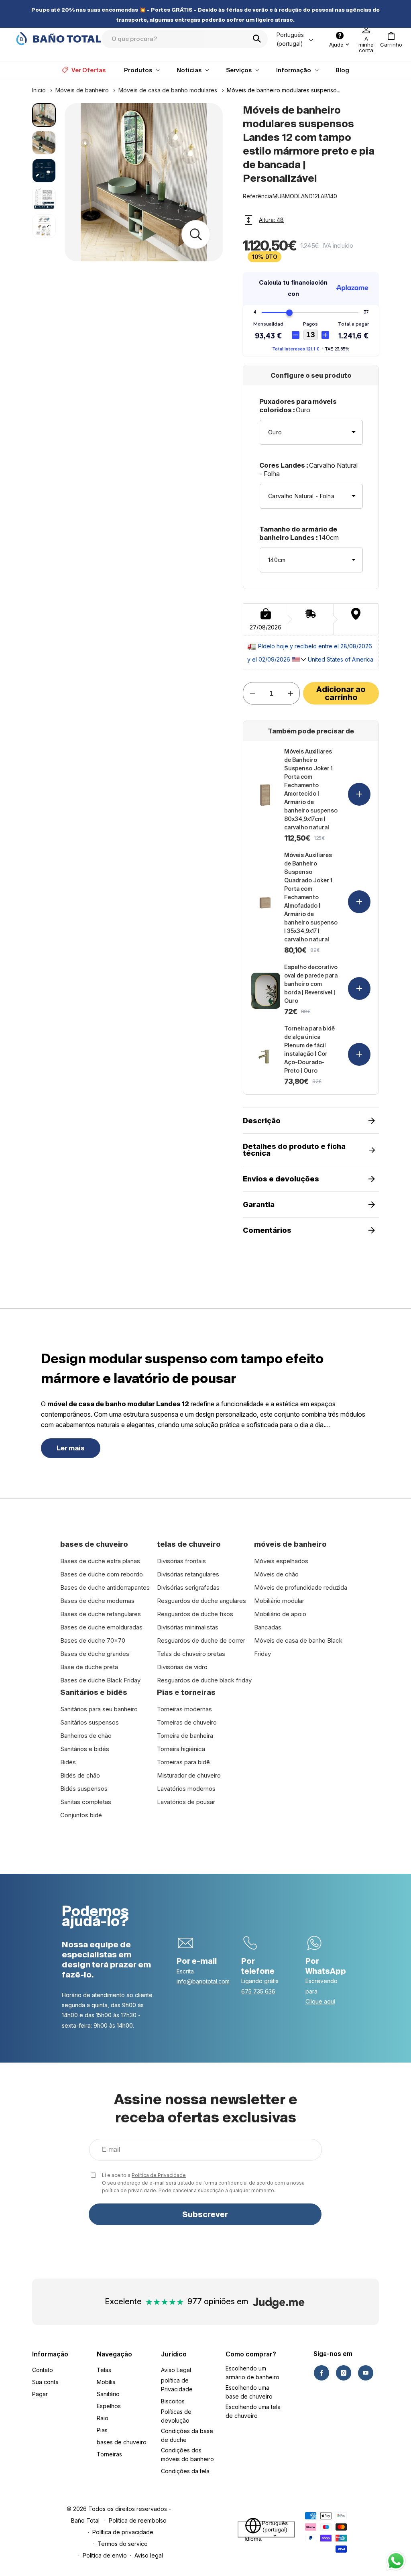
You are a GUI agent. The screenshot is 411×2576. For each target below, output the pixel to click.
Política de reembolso (138, 2520)
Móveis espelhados (281, 1561)
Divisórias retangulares (188, 1574)
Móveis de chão (276, 1574)
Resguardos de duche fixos (195, 1614)
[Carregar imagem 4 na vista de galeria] (44, 199)
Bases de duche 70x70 (93, 1640)
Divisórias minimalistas (188, 1627)
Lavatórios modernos (186, 1789)
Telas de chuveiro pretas (191, 1654)
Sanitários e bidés (85, 1749)
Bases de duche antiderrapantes (105, 1587)
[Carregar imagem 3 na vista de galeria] (44, 170)
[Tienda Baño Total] (59, 39)
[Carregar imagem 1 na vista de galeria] (44, 115)
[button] (391, 39)
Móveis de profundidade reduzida (301, 1587)
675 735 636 (258, 1991)
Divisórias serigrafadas (188, 1587)
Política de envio (105, 2555)
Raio (103, 2418)
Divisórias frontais (181, 1561)
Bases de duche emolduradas (101, 1627)
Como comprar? (251, 2354)
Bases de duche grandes (95, 1654)
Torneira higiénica (181, 1749)
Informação (50, 2354)
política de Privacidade (177, 2385)
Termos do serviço (123, 2544)
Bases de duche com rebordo (102, 1574)
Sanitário (108, 2394)
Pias (102, 2430)
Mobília (106, 2382)
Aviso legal (149, 2555)
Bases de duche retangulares (101, 1614)
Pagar (40, 2394)
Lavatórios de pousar (186, 1802)
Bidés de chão (80, 1775)
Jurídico (174, 2354)
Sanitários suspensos (90, 1722)
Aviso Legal (176, 2370)
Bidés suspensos (84, 1789)
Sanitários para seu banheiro (99, 1709)
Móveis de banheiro (82, 90)
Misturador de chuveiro (189, 1775)
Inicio (39, 90)
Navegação (114, 2354)
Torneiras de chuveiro (187, 1722)
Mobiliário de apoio (280, 1614)
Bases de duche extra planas (100, 1561)
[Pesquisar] (259, 39)
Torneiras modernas (184, 1709)
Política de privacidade (123, 2532)
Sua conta (45, 2382)
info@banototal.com (203, 1981)
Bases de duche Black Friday (100, 1680)
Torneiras (109, 2454)
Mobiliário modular (279, 1601)
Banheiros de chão (86, 1736)
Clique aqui (320, 2001)
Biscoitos (173, 2401)
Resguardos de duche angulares (201, 1601)
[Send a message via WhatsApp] (396, 2561)
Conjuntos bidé (81, 1815)
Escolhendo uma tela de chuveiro (253, 2411)
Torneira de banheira (185, 1736)
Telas (104, 2370)
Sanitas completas (86, 1802)
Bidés (68, 1762)
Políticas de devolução (176, 2416)
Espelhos (109, 2406)
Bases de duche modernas (97, 1601)
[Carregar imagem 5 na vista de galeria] (44, 226)
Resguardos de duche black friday (204, 1680)
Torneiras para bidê (183, 1762)
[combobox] (185, 39)
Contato (43, 2370)
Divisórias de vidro (182, 1667)
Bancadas (268, 1627)
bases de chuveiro (122, 2442)
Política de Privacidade (159, 2175)
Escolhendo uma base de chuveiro (249, 2392)
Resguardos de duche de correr (201, 1640)
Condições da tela (185, 2471)
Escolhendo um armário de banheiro (252, 2373)
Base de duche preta (89, 1667)
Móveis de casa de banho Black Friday (298, 1647)
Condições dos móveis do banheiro (187, 2455)
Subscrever (205, 2214)
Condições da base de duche (187, 2435)
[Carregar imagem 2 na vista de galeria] (44, 143)
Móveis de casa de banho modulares (168, 90)
